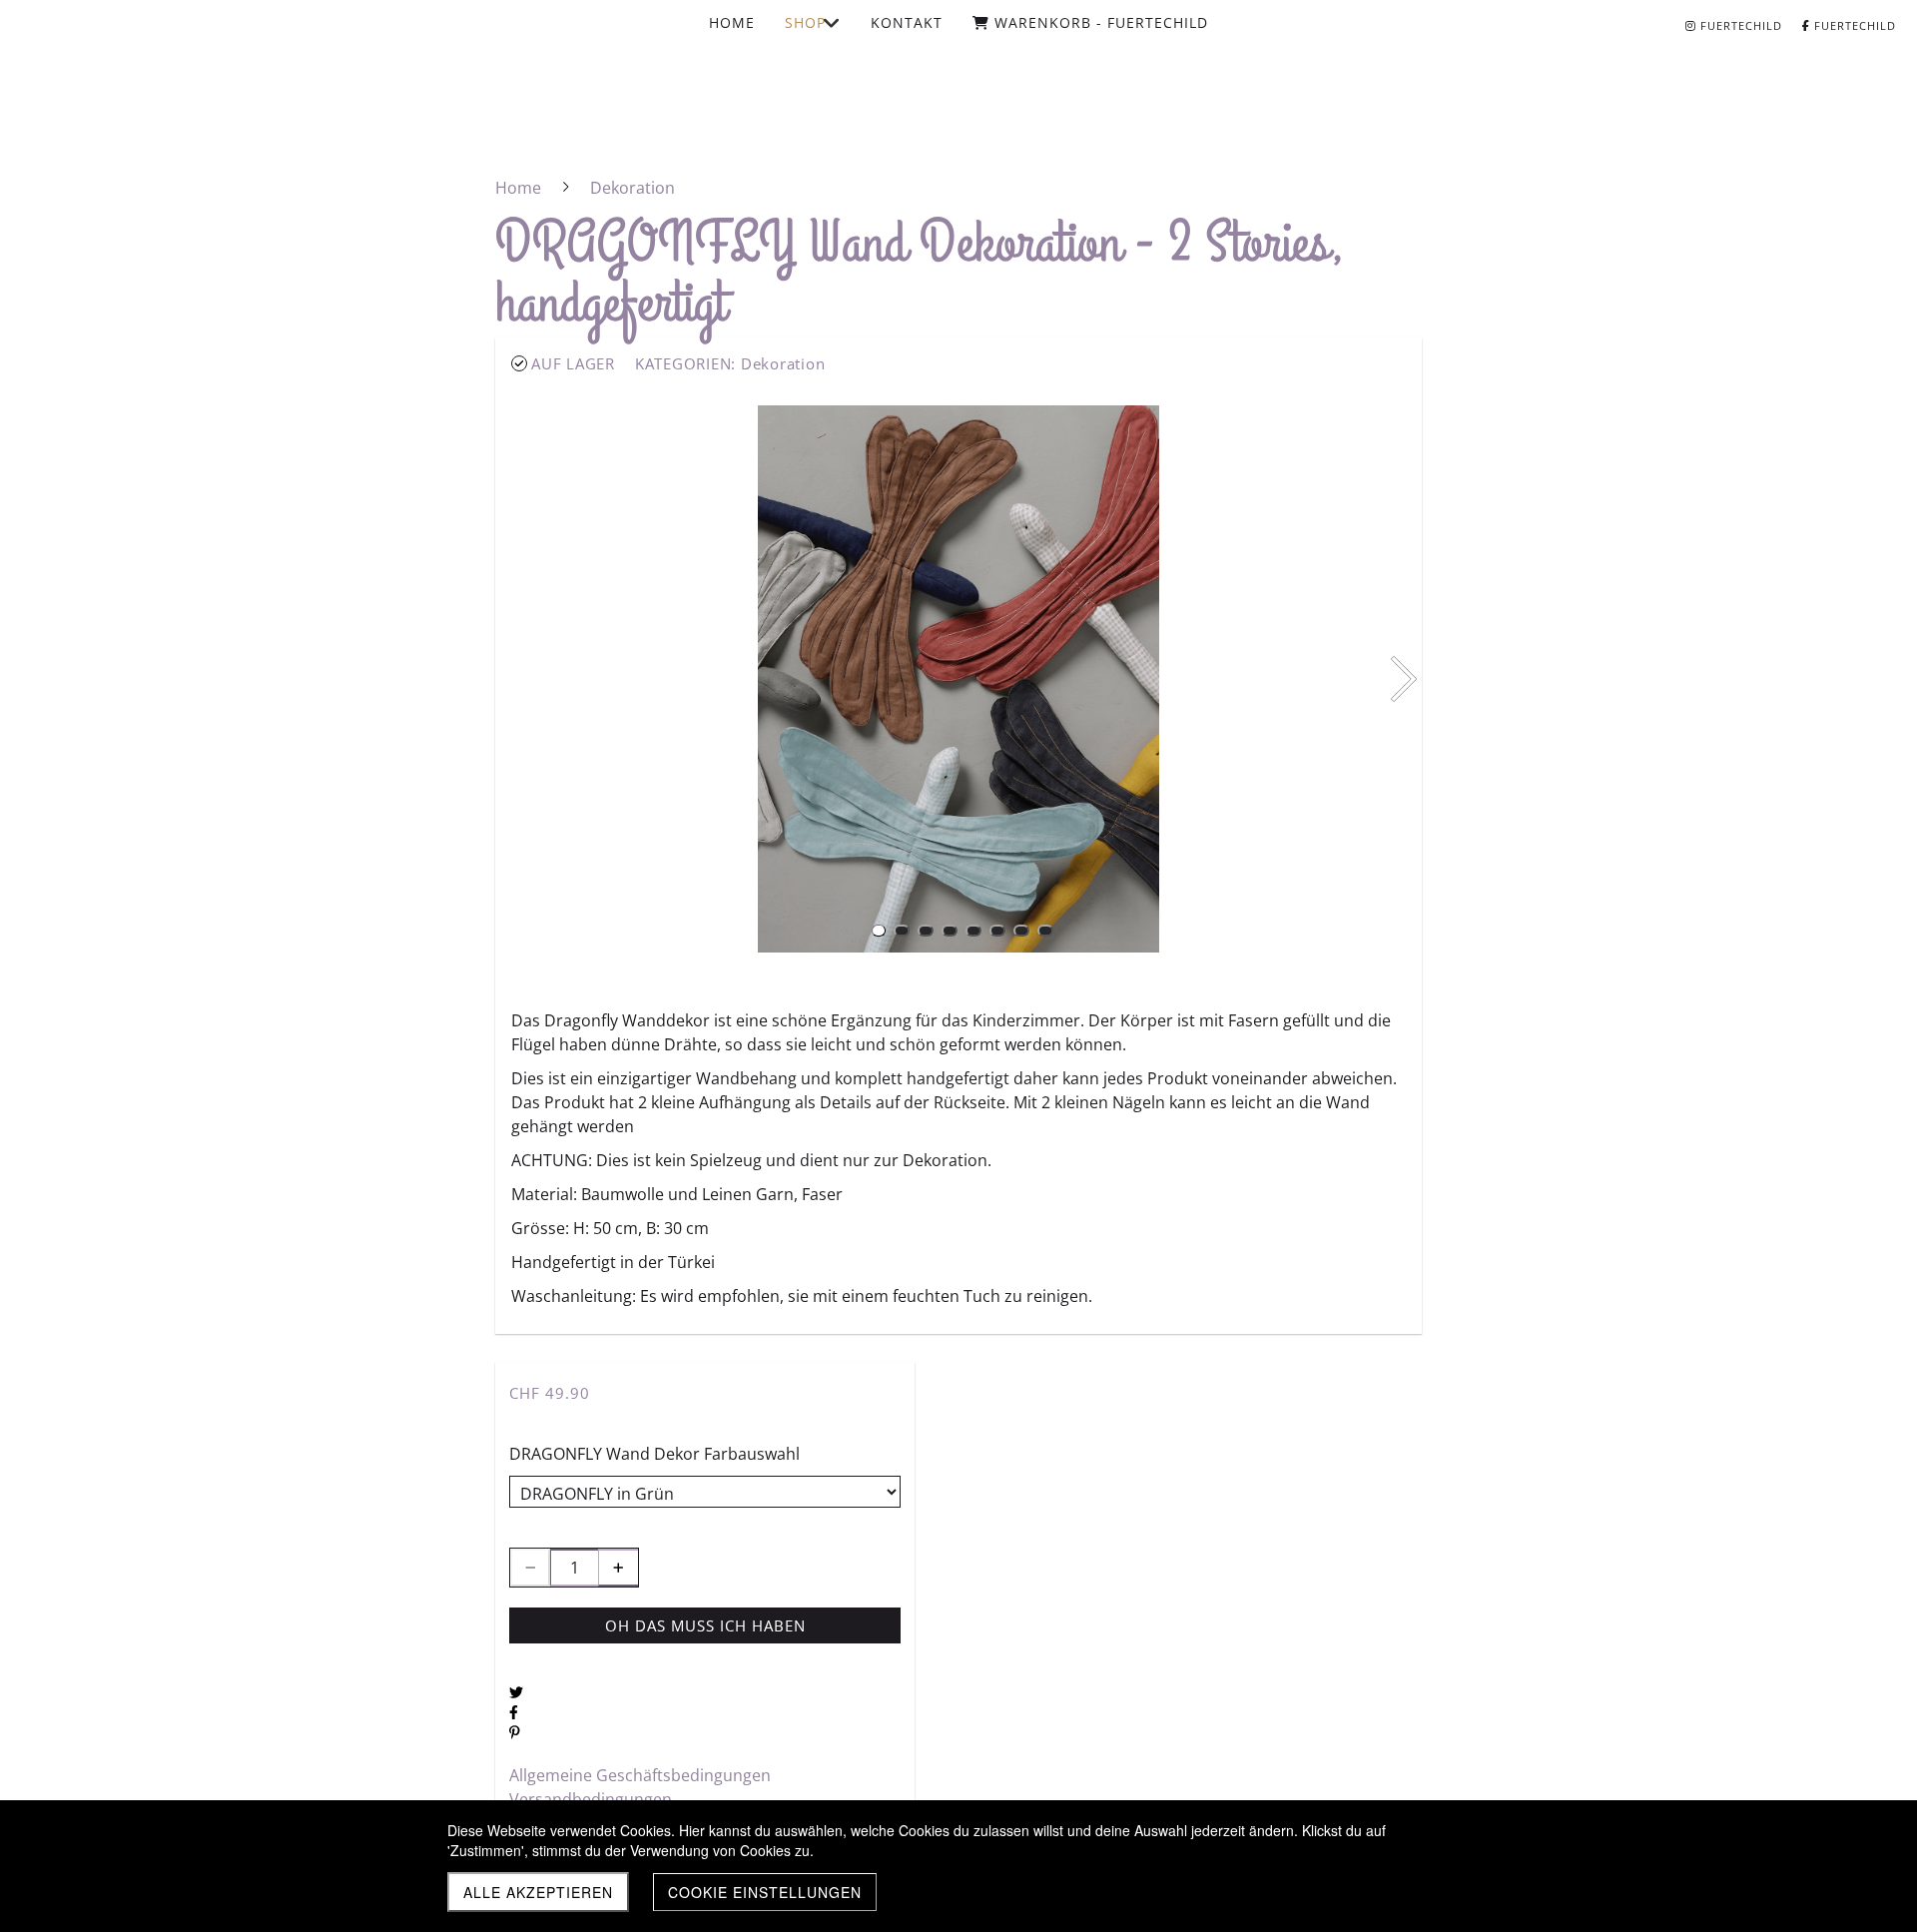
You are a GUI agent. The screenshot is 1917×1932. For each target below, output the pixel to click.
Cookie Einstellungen (765, 1892)
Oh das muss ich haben (705, 1625)
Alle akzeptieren (538, 1892)
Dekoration (783, 363)
